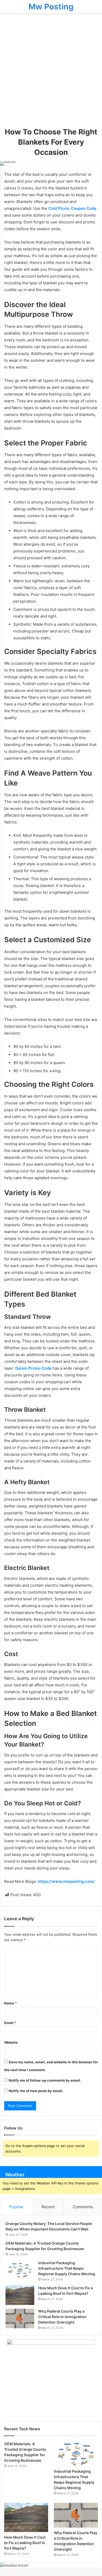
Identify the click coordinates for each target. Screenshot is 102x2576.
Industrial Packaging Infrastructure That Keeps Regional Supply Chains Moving (67, 2268)
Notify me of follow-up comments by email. (45, 2080)
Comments (83, 2207)
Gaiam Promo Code (34, 1368)
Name (10, 2003)
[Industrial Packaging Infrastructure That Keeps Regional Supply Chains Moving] (20, 2270)
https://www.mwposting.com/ (66, 1881)
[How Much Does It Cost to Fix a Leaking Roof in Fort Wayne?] (20, 2295)
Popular (16, 2207)
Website (11, 2042)
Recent (48, 2207)
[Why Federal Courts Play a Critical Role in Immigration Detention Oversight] (20, 2318)
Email (10, 2023)
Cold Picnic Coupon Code (72, 208)
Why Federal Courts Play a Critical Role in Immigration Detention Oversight (62, 2317)
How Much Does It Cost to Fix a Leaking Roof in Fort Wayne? (25, 2543)
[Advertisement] (51, 72)
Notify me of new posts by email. (36, 2091)
